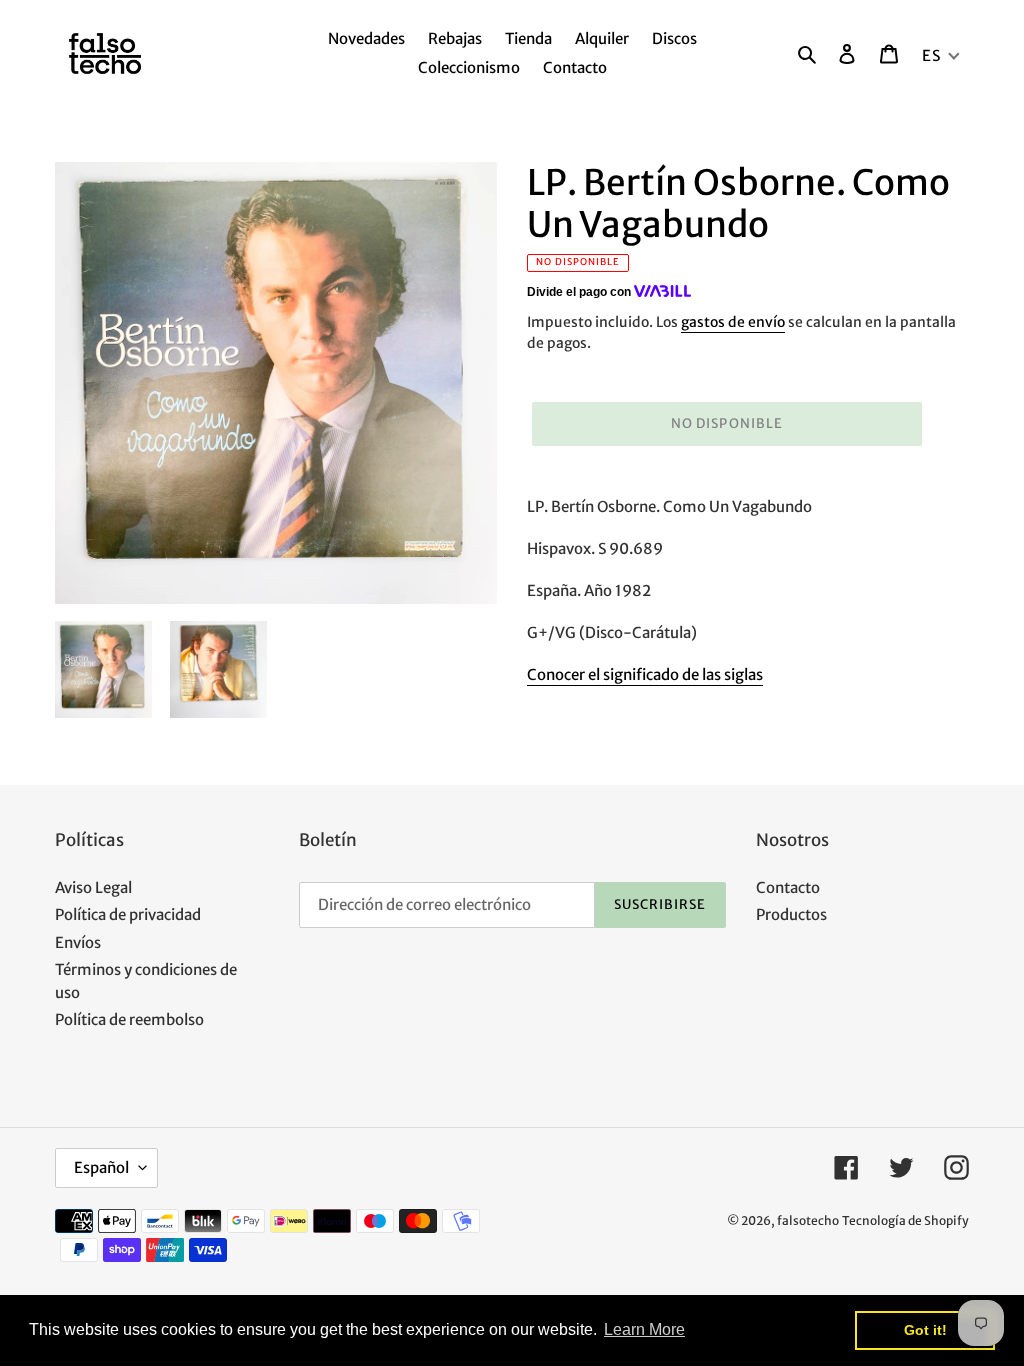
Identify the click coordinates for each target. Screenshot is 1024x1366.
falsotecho (808, 1220)
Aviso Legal (93, 887)
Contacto (788, 887)
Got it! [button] (925, 1330)
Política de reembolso (129, 1019)
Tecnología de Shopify (905, 1220)
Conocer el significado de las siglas (645, 674)
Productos (791, 914)
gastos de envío (733, 322)
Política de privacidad (128, 914)
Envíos (78, 942)
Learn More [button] (644, 1329)
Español (101, 1167)
